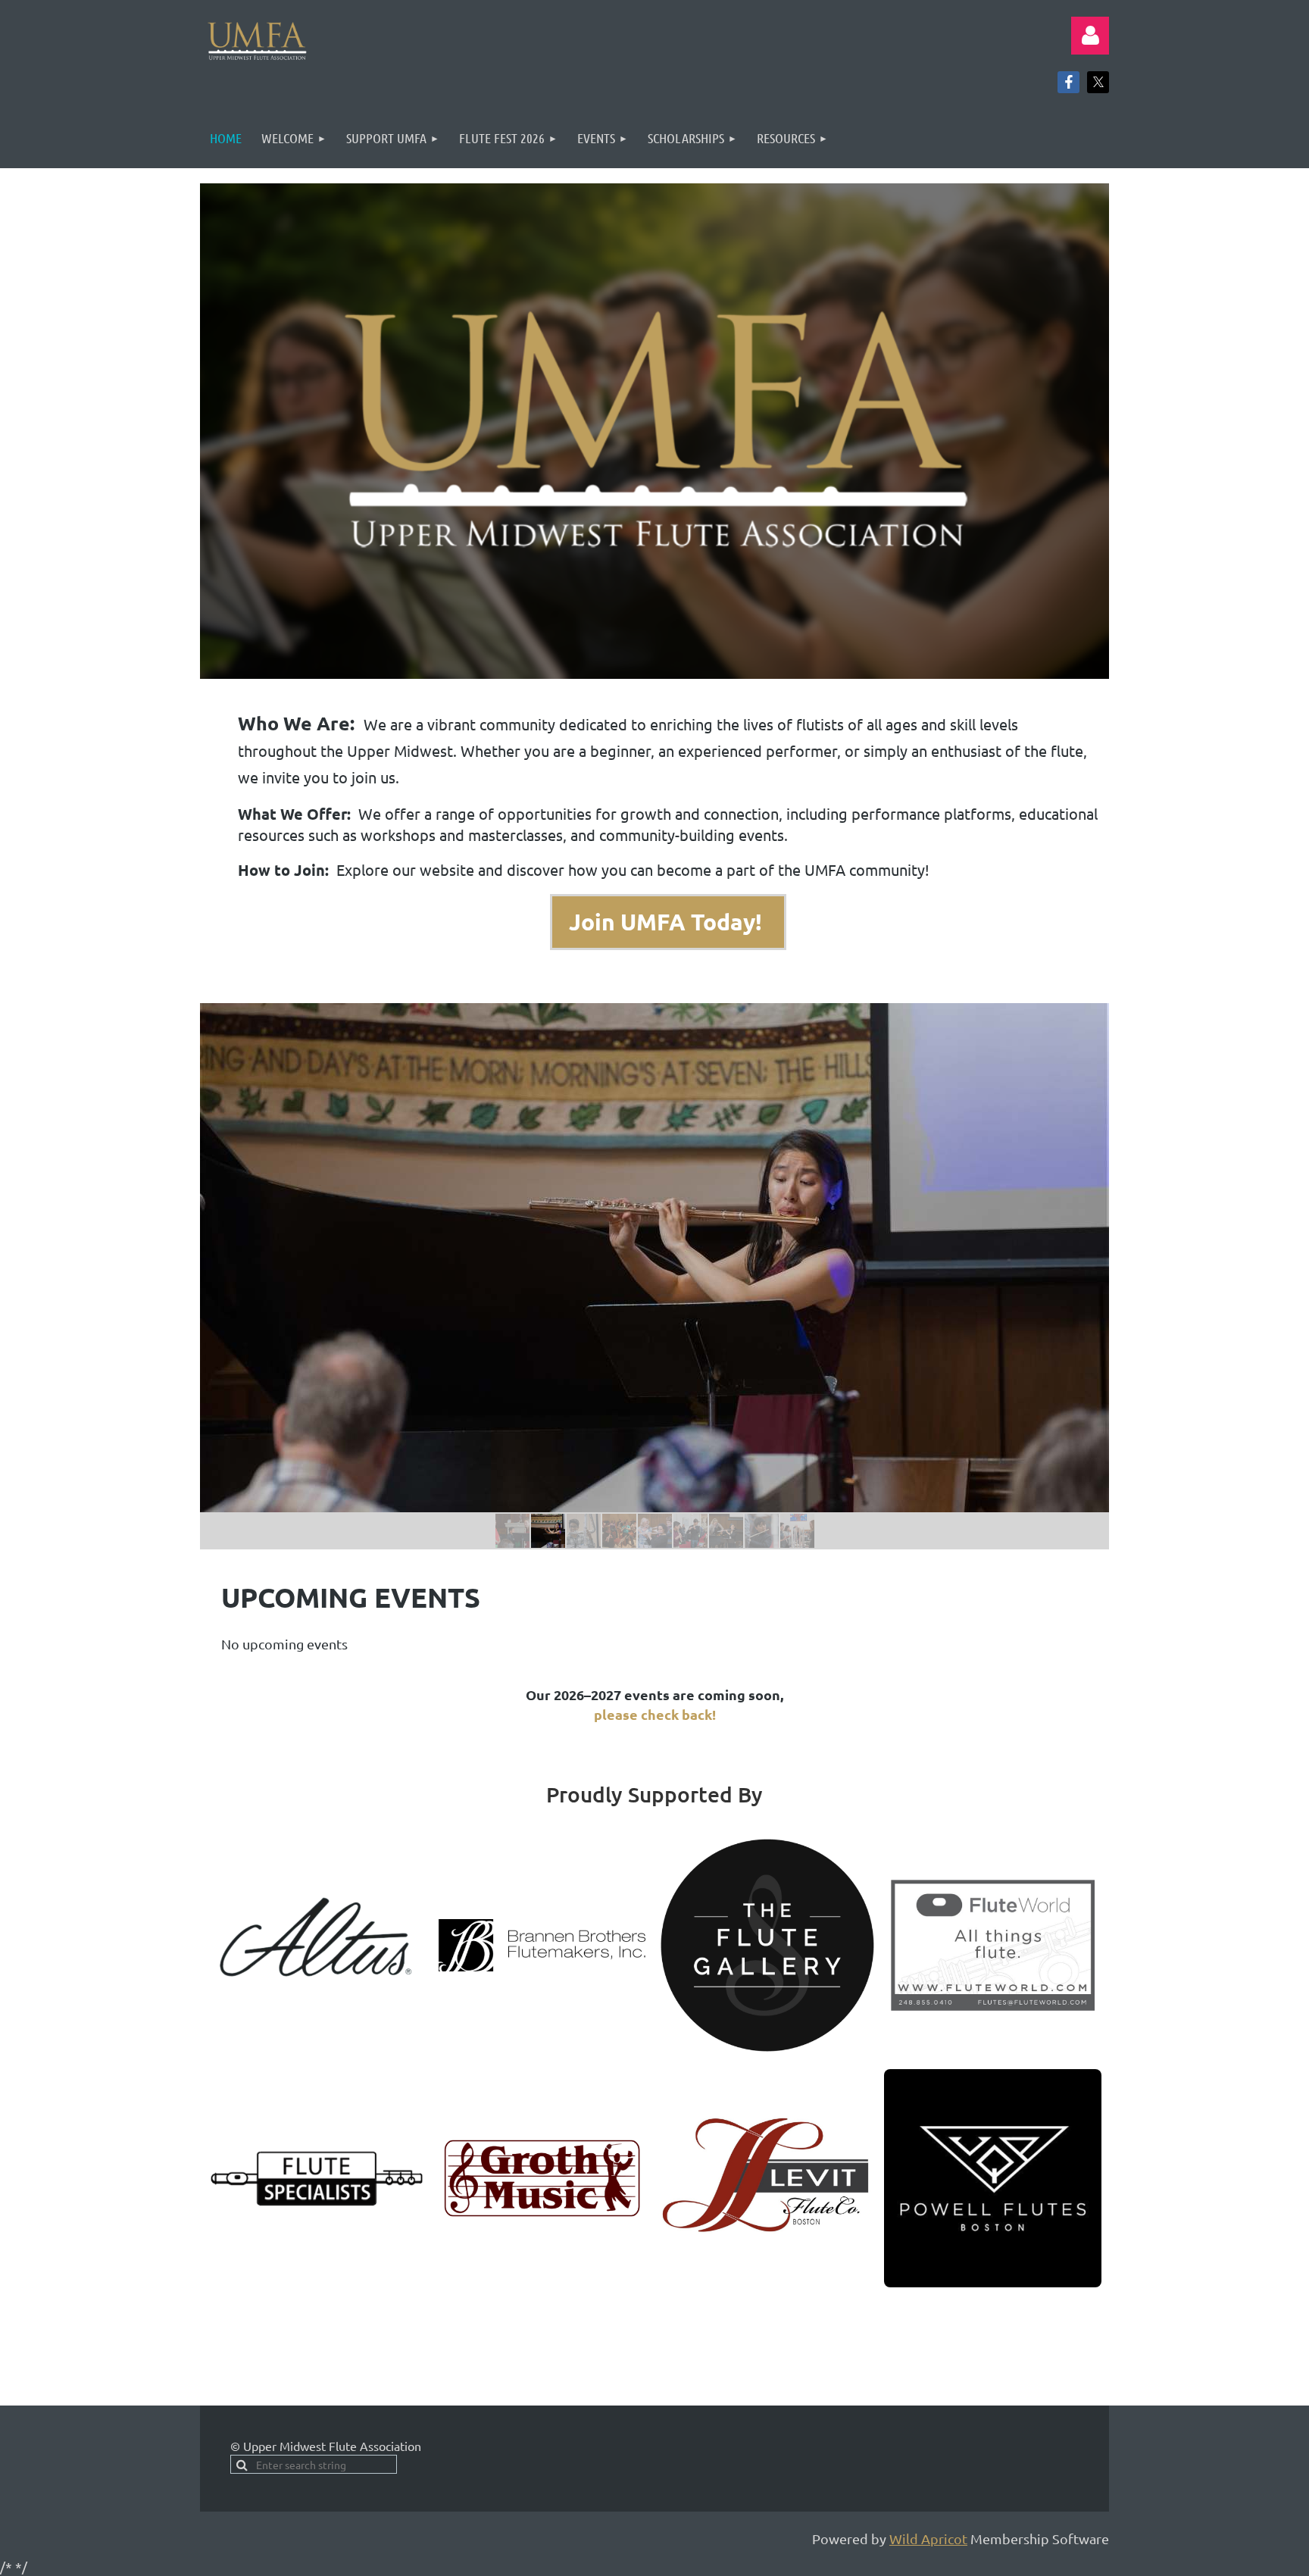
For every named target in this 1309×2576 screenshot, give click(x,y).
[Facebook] (1068, 82)
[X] (1098, 82)
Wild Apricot (928, 2538)
